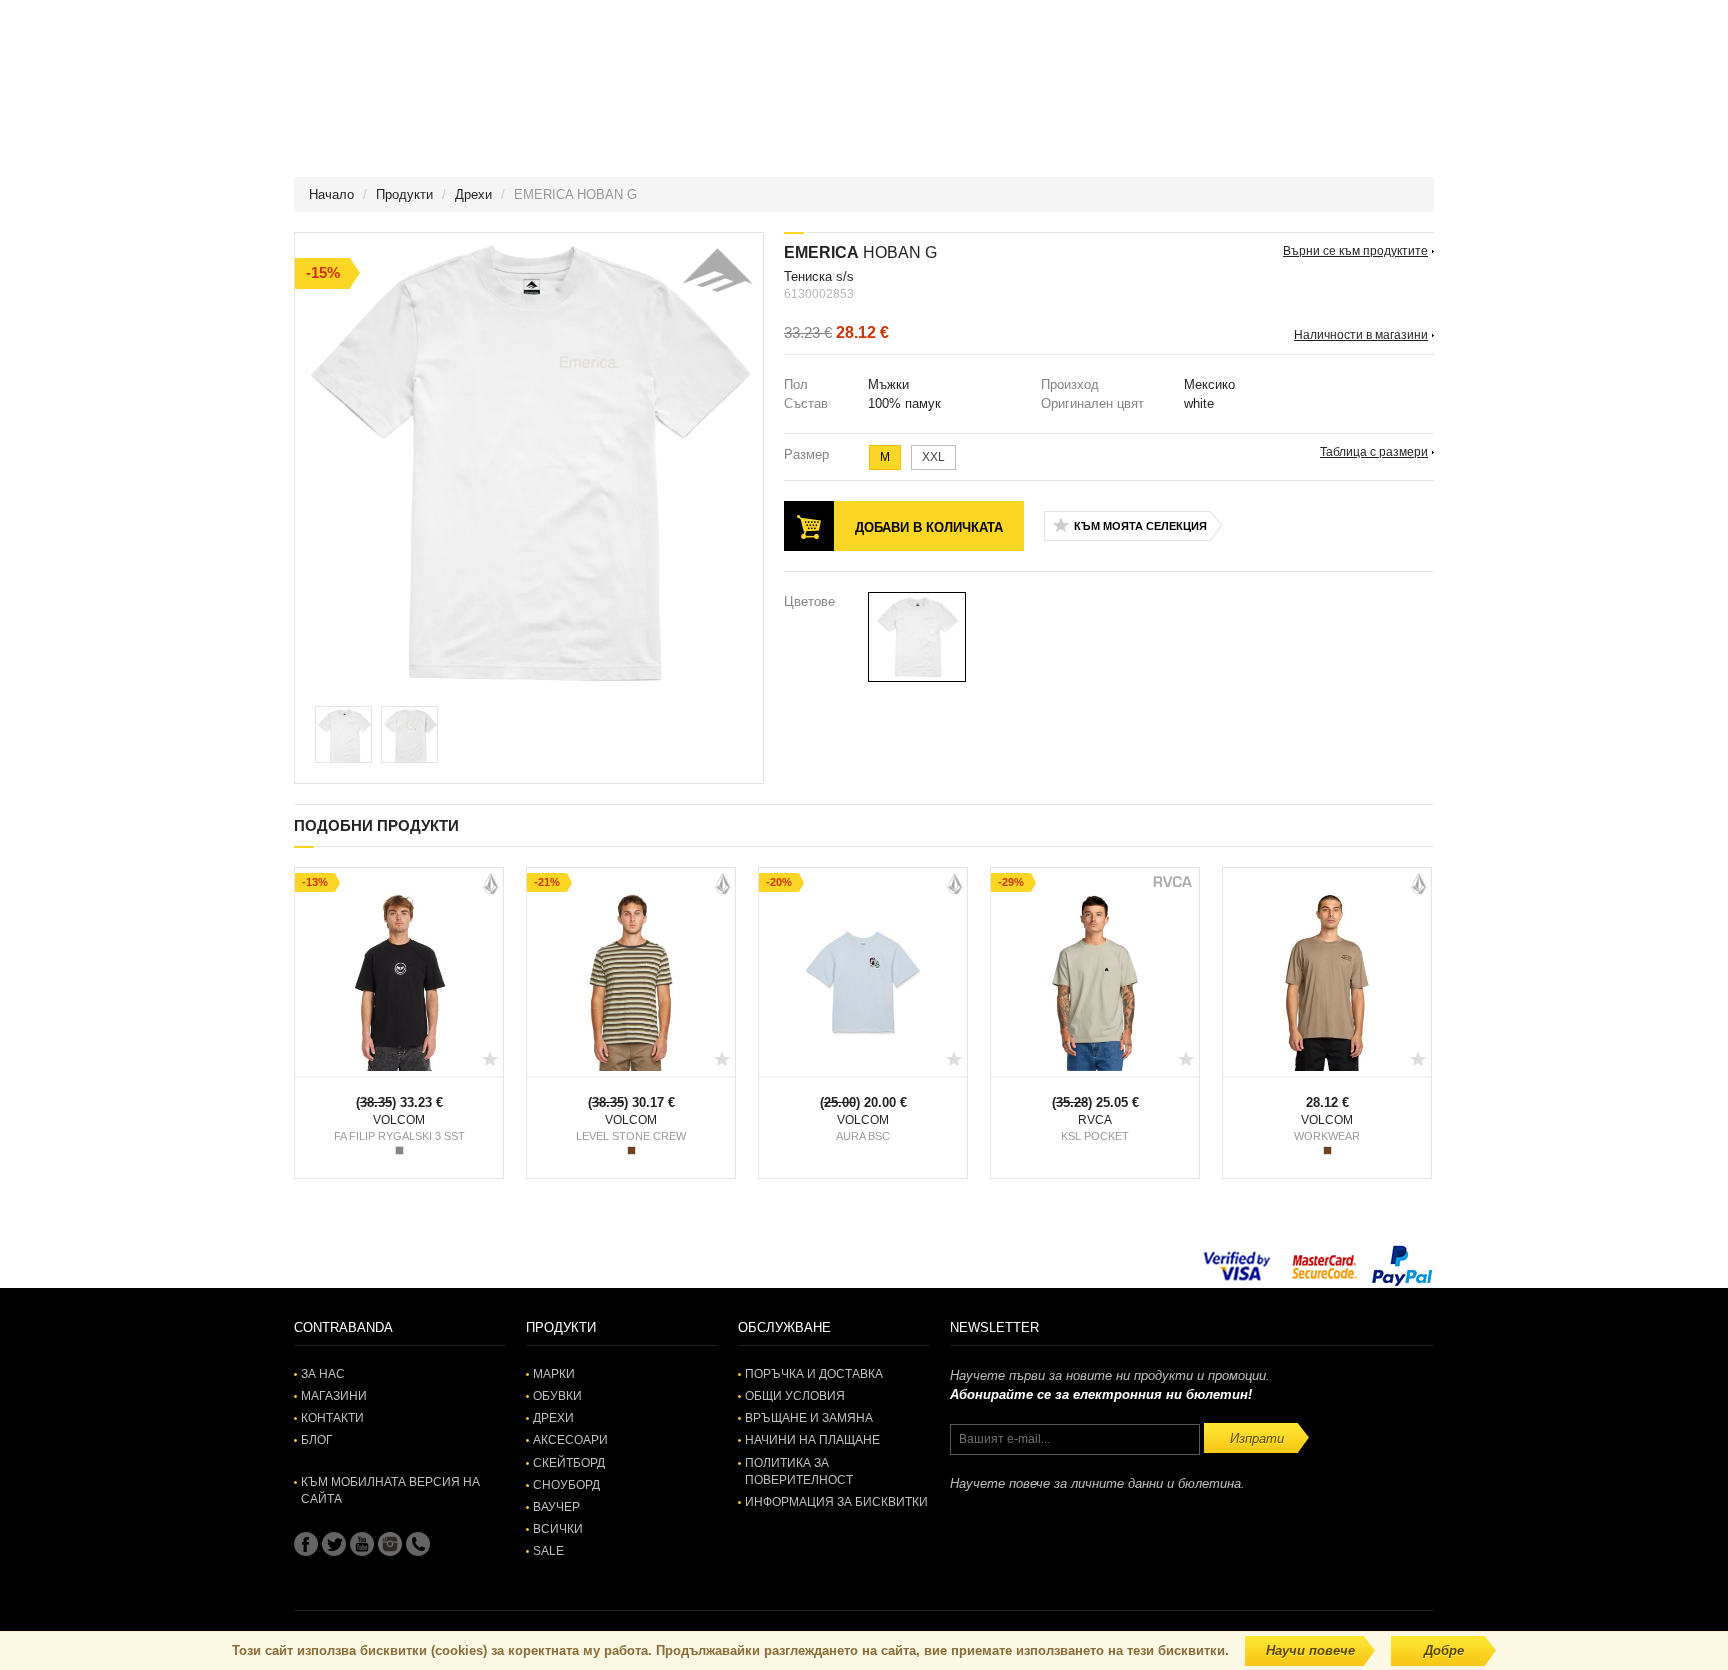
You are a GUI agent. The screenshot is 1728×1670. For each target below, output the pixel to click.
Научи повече (1310, 1650)
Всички (558, 1529)
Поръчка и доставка (814, 1374)
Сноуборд (566, 1485)
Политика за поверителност (799, 1471)
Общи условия (795, 1396)
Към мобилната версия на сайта (390, 1490)
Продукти (404, 194)
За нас (323, 1374)
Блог (317, 1440)
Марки (554, 1374)
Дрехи (473, 194)
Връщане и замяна (809, 1418)
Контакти (332, 1418)
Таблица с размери (1374, 452)
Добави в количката (929, 527)
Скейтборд (569, 1463)
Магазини (334, 1396)
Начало (331, 194)
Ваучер (556, 1507)
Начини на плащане (812, 1440)
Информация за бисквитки (836, 1502)
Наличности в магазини (1361, 335)
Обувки (557, 1396)
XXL (933, 457)
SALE (548, 1551)
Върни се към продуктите (1355, 251)
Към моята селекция (1140, 526)
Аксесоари (570, 1440)
